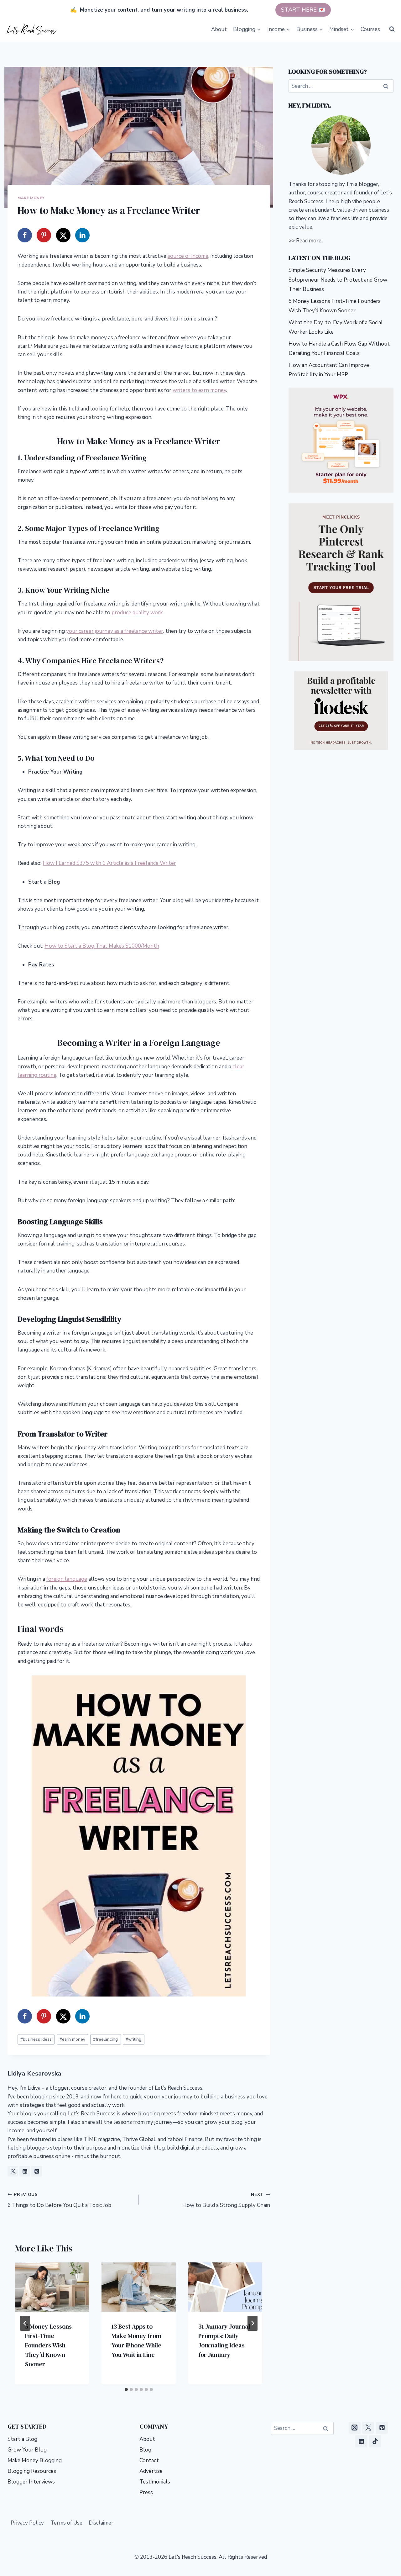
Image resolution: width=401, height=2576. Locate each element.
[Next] (253, 2323)
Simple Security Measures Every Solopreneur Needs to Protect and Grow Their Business (338, 280)
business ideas (36, 2039)
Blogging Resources (32, 2471)
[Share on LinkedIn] (82, 235)
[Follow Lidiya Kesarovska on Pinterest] (37, 2171)
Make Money (31, 198)
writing (133, 2039)
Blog (145, 2450)
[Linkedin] (361, 2441)
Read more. (309, 241)
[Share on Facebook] (25, 235)
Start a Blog (22, 2439)
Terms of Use (66, 2523)
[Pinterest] (382, 2428)
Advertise (151, 2471)
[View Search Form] (392, 29)
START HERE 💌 (303, 10)
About (219, 29)
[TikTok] (375, 2441)
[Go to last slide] (25, 2323)
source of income (188, 256)
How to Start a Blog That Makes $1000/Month (102, 946)
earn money (72, 2039)
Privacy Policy (27, 2523)
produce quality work (137, 613)
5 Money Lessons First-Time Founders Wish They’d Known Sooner (48, 2345)
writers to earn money (199, 390)
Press (146, 2492)
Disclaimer (101, 2523)
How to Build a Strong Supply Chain (226, 2200)
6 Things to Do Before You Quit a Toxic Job (59, 2200)
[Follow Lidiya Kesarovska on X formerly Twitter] (13, 2171)
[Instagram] (355, 2428)
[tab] (126, 2389)
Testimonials (155, 2482)
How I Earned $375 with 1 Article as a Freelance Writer (109, 863)
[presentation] (52, 2287)
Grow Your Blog (27, 2450)
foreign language (67, 1579)
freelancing (105, 2039)
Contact (149, 2460)
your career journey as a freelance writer (115, 631)
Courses (370, 29)
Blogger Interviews (31, 2482)
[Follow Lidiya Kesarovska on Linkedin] (25, 2171)
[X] (368, 2428)
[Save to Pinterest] (44, 235)
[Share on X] (63, 235)
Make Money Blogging (35, 2460)
